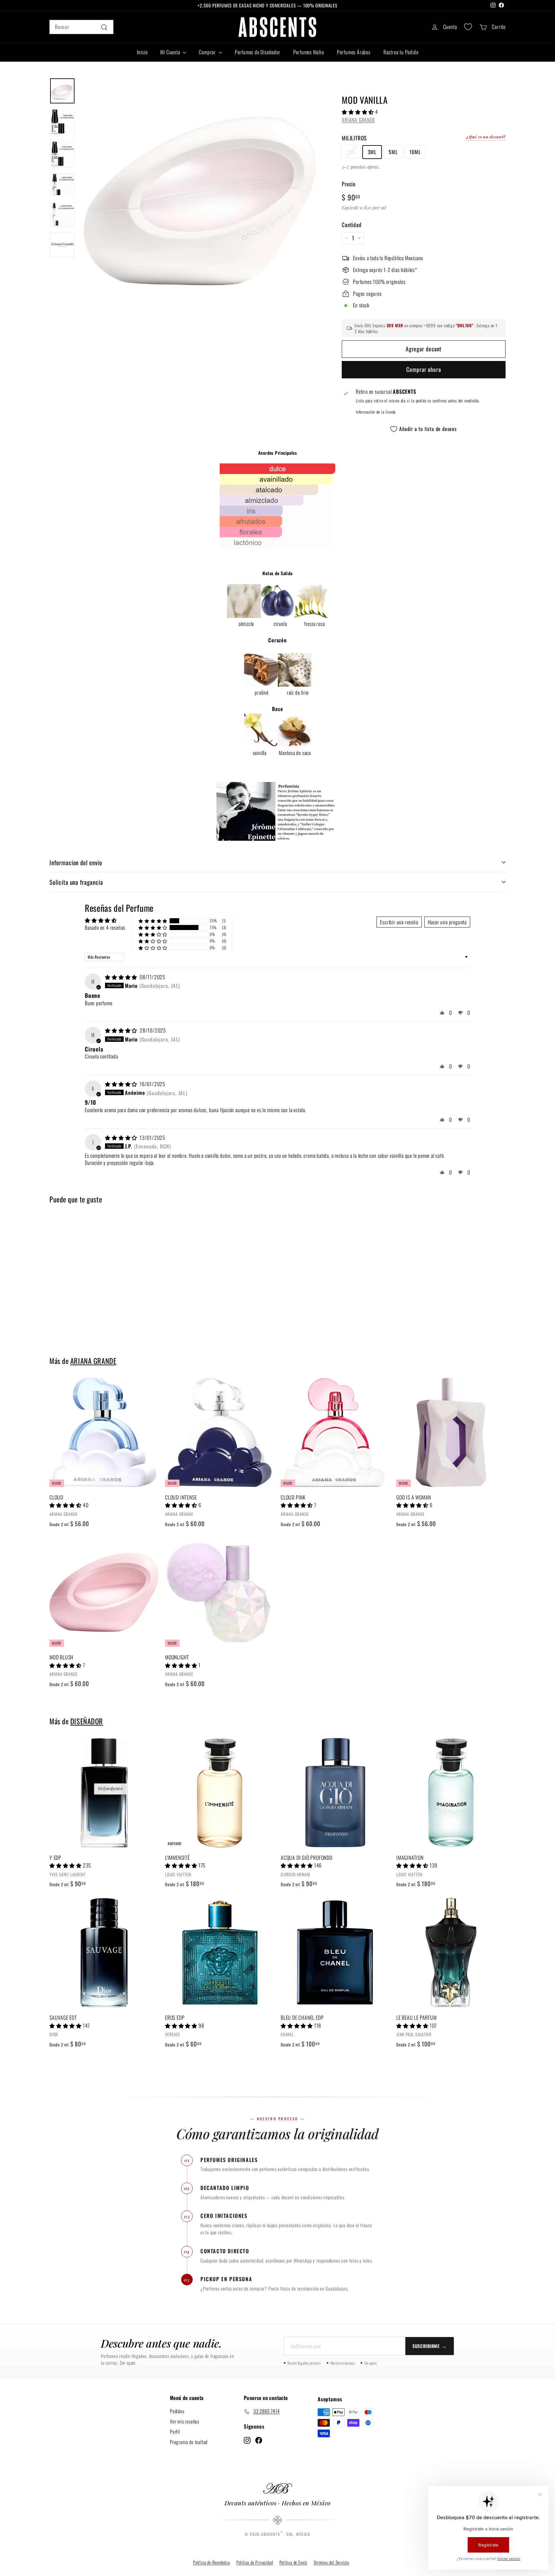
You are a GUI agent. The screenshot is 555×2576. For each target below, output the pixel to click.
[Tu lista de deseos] (468, 27)
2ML (351, 152)
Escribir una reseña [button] (399, 922)
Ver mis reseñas (185, 2421)
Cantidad (352, 224)
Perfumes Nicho (309, 52)
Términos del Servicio (331, 2562)
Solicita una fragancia (76, 882)
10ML (415, 152)
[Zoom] (200, 198)
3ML (372, 152)
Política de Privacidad (255, 2562)
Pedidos (177, 2411)
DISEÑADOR (87, 1721)
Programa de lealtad (189, 2441)
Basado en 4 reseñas (105, 928)
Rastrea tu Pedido (401, 52)
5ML (393, 152)
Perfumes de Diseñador (258, 52)
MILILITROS (354, 138)
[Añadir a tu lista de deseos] (156, 1409)
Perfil (175, 2431)
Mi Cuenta (171, 52)
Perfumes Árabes (354, 52)
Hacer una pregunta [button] (447, 922)
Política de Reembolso (211, 2562)
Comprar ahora (424, 369)
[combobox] (81, 27)
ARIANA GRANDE (358, 119)
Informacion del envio (76, 862)
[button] (358, 111)
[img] (122, 977)
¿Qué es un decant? (486, 136)
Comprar (208, 52)
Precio (349, 184)
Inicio (142, 52)
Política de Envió (293, 2562)
